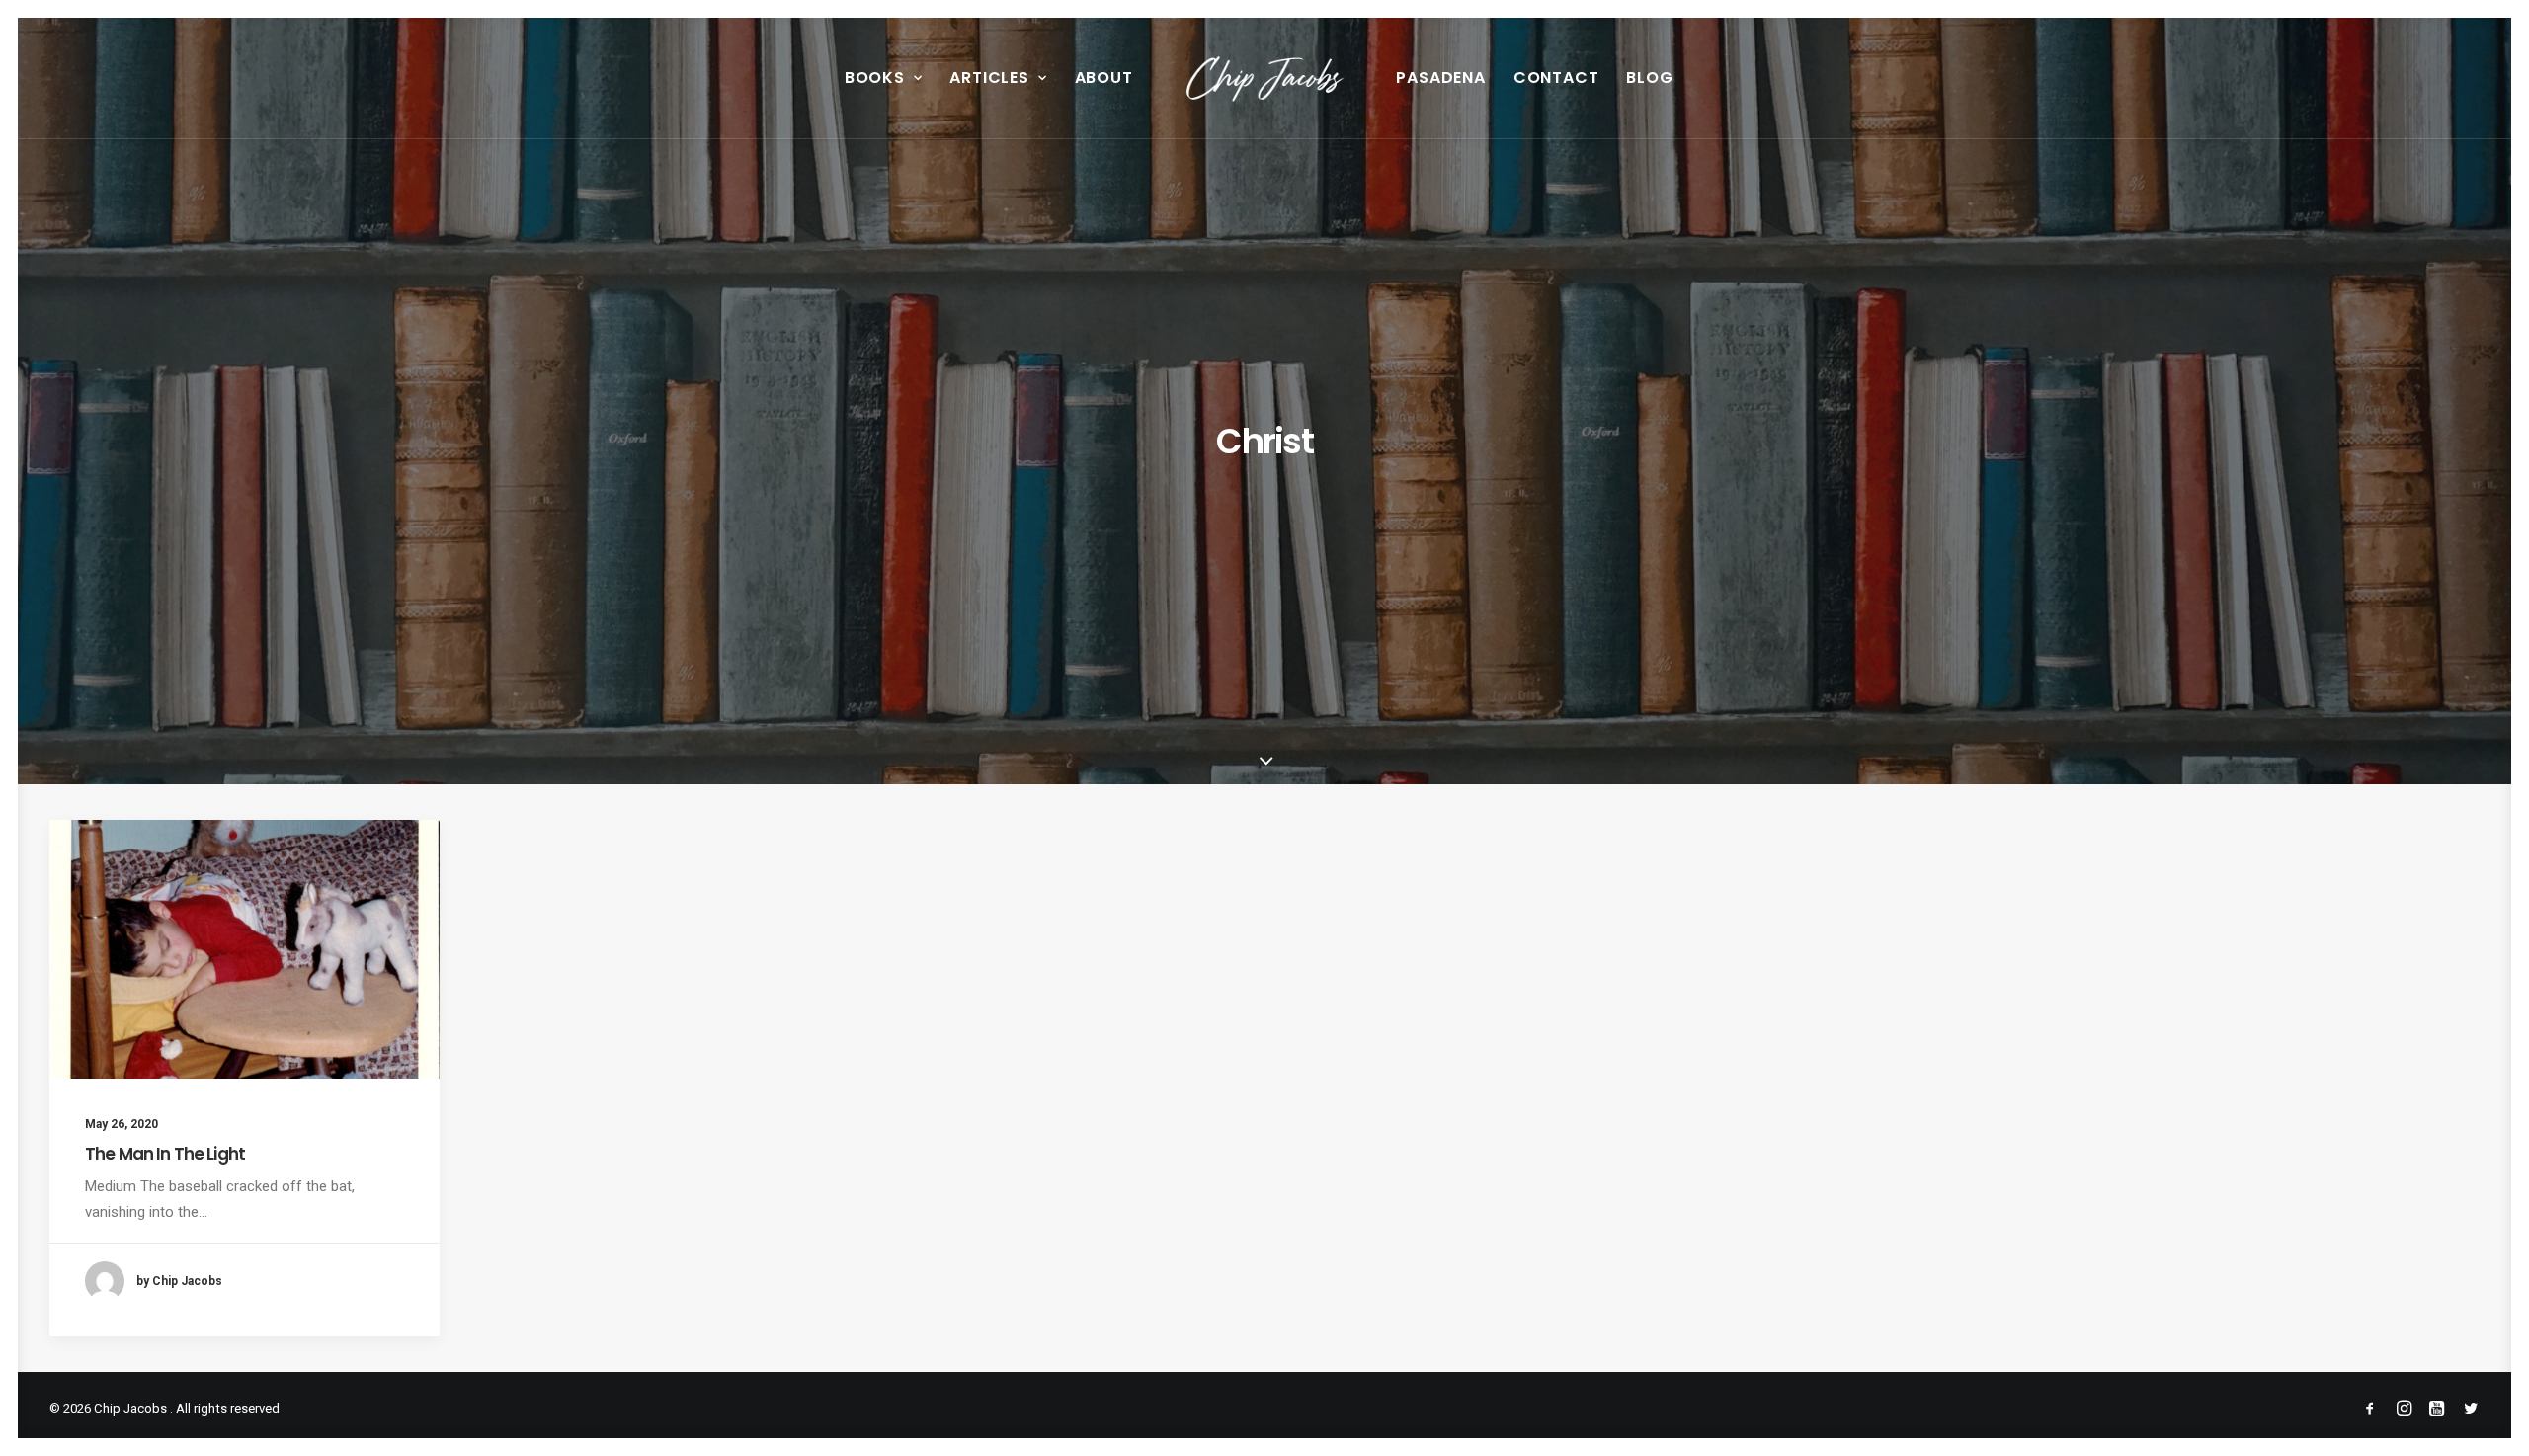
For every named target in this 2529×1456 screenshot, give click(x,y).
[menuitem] (884, 78)
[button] (245, 949)
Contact (1556, 78)
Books (875, 78)
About (1104, 78)
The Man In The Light (165, 1154)
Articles (989, 78)
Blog (1649, 78)
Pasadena (1440, 78)
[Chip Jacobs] (1265, 78)
